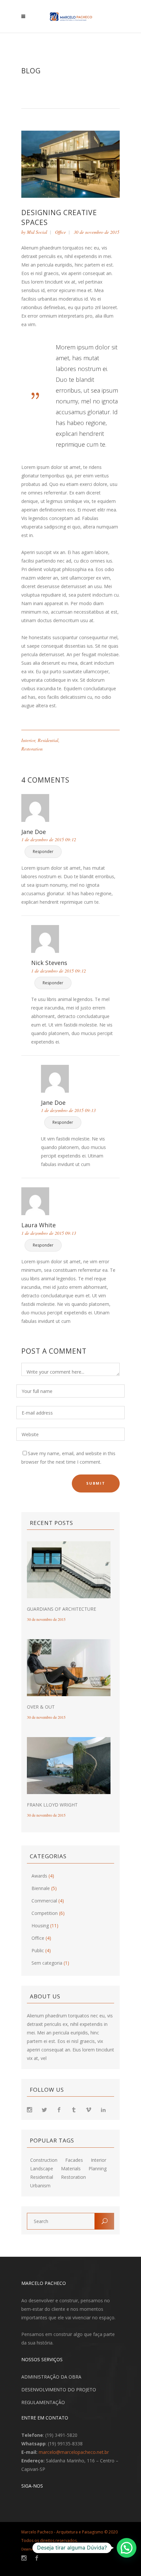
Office (60, 232)
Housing (40, 1926)
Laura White (39, 1225)
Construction (44, 2160)
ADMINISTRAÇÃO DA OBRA (51, 2377)
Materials (71, 2169)
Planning (98, 2169)
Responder (43, 852)
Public (38, 1950)
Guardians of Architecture (61, 1609)
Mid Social (37, 232)
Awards (39, 1876)
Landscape (42, 2169)
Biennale (41, 1888)
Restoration (32, 749)
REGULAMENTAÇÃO (43, 2402)
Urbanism (40, 2186)
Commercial (44, 1901)
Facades (74, 2160)
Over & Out (41, 1707)
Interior (28, 740)
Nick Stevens (49, 963)
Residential (48, 740)
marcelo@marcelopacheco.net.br (74, 2452)
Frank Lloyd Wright (52, 1805)
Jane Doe (34, 832)
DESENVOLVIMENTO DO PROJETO (59, 2390)
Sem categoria (47, 1963)
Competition (45, 1913)
